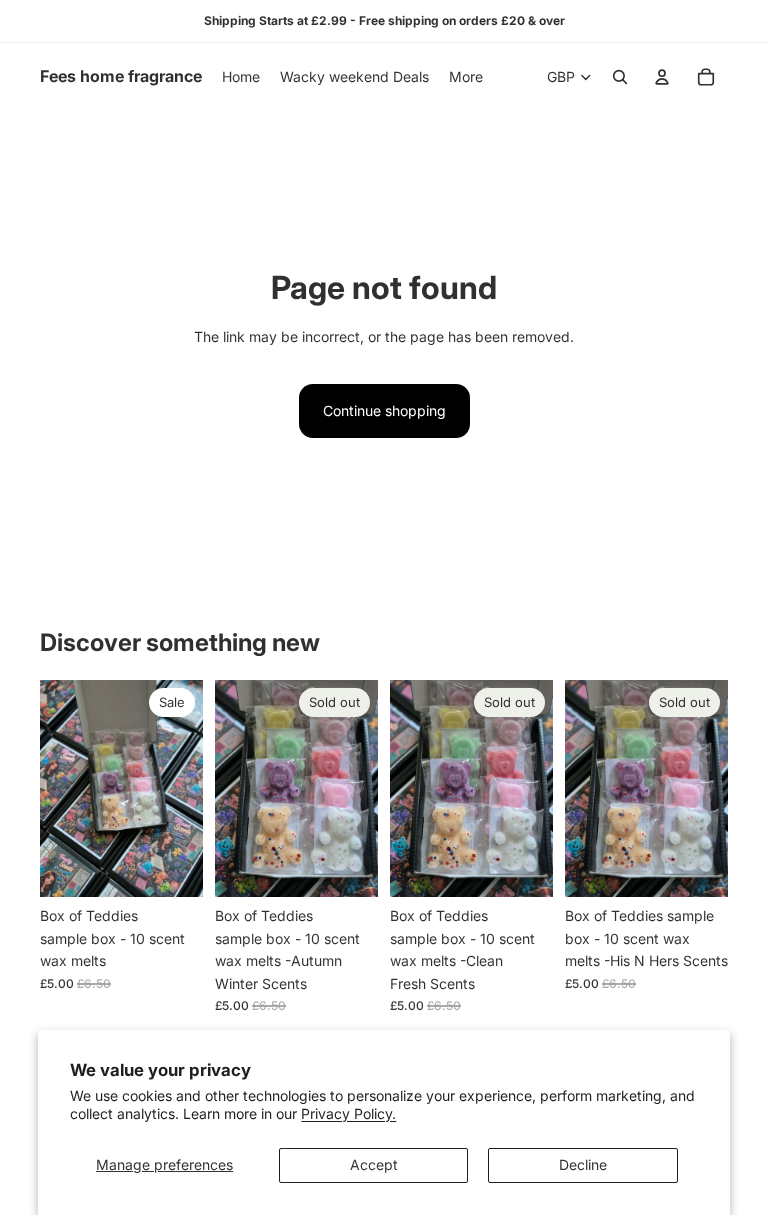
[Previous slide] (62, 789)
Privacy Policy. (348, 1113)
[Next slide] (181, 789)
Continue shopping (384, 410)
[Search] (620, 77)
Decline (583, 1164)
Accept (374, 1164)
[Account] (662, 77)
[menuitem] (466, 77)
